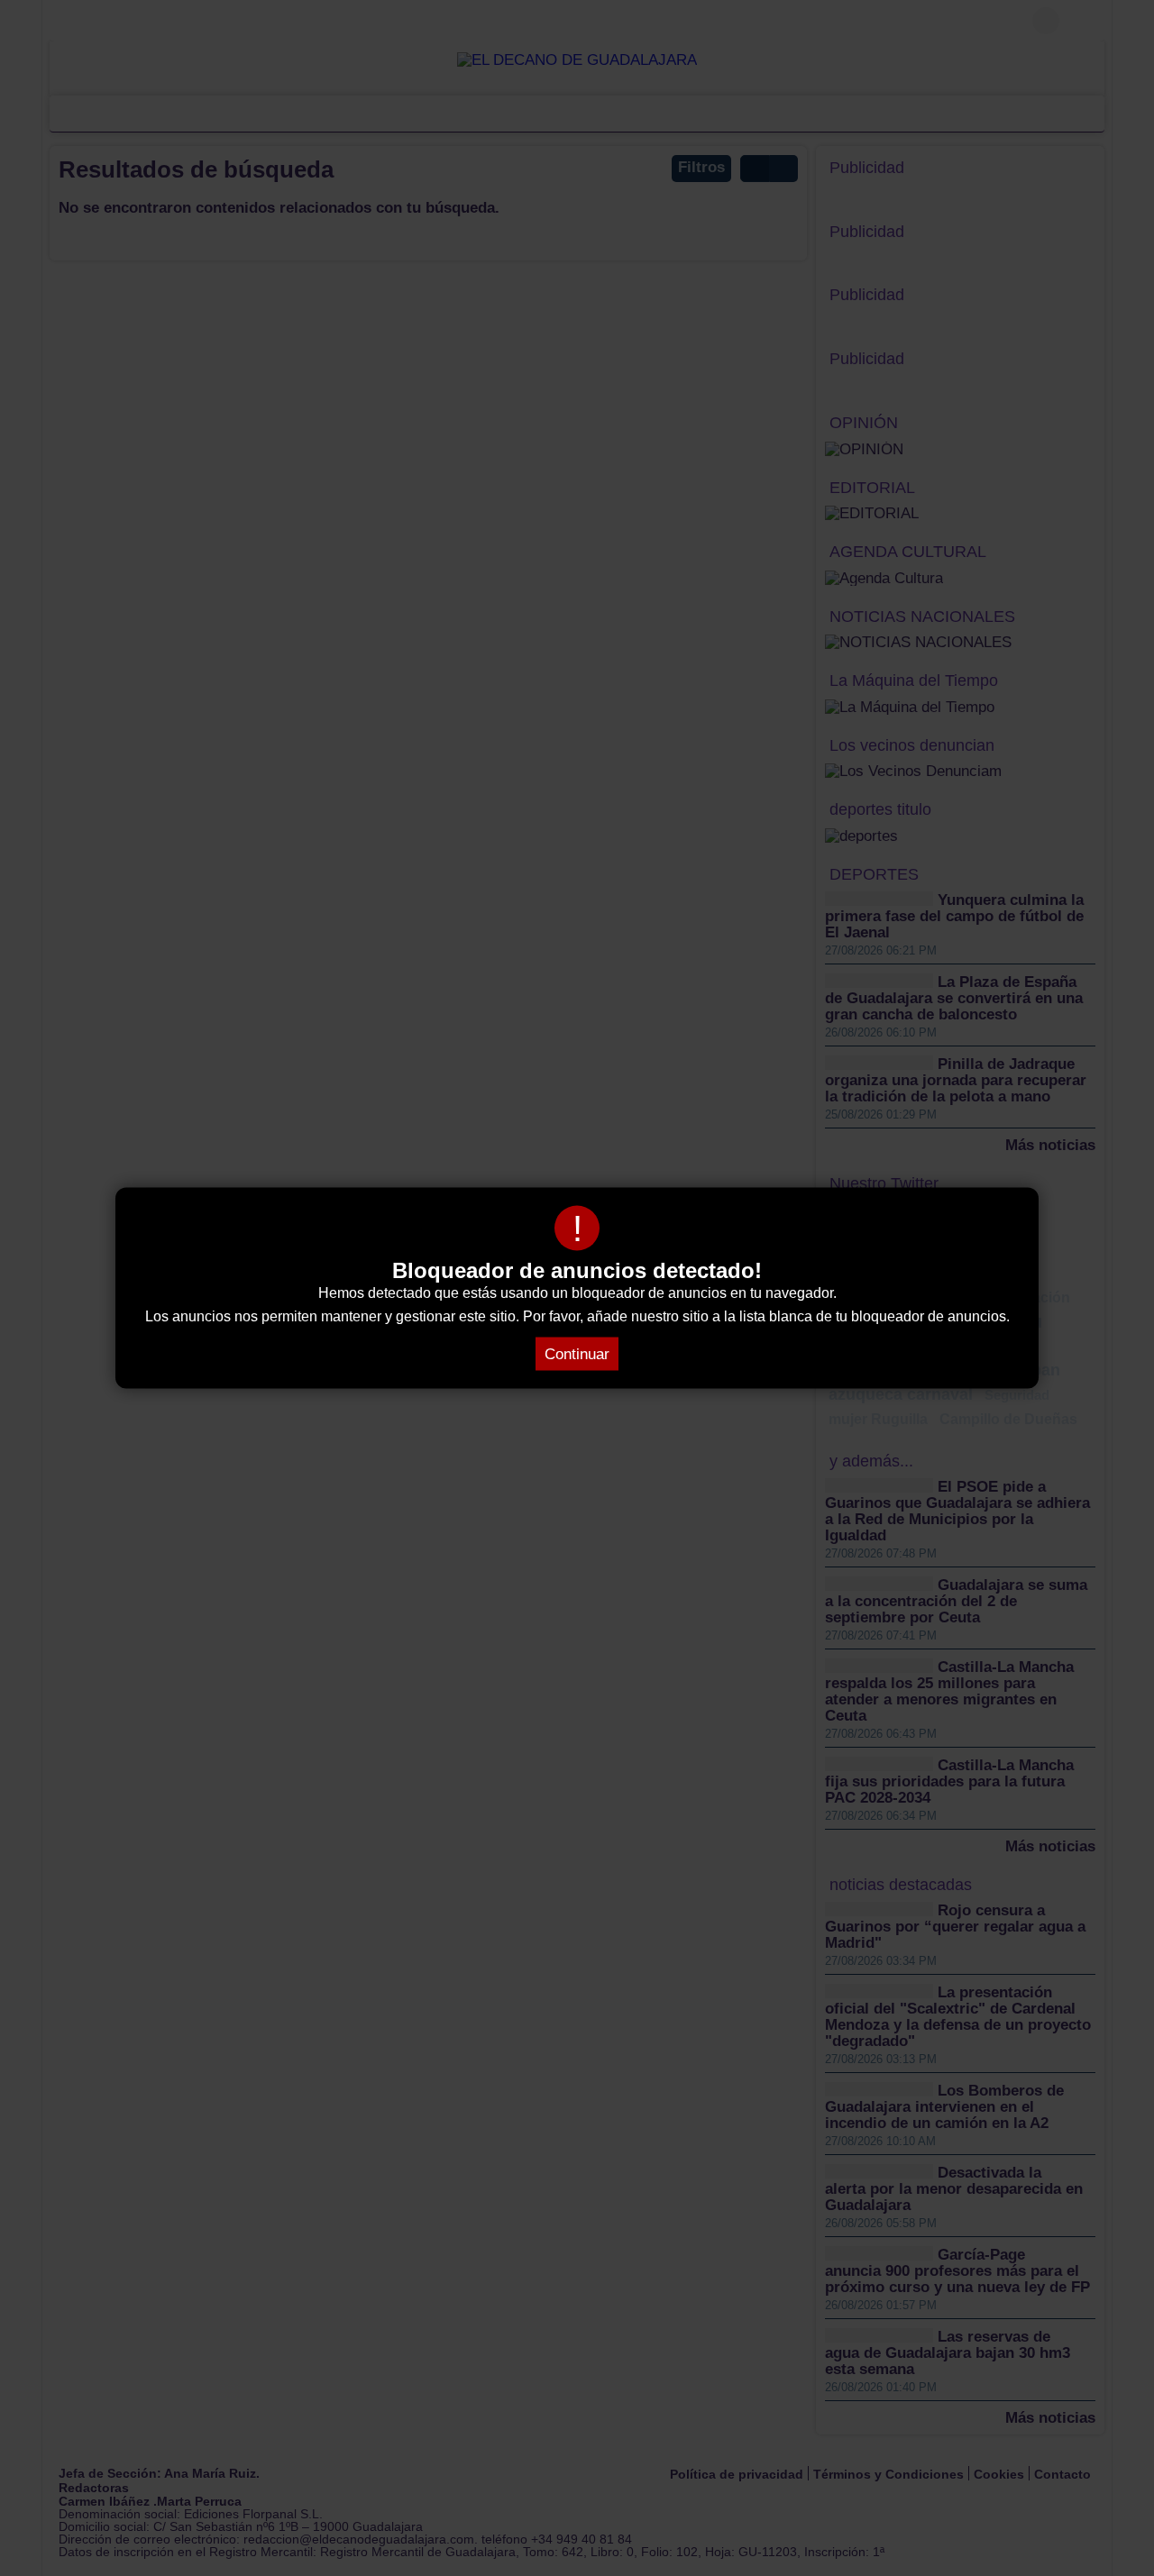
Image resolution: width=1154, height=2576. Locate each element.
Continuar (577, 1354)
